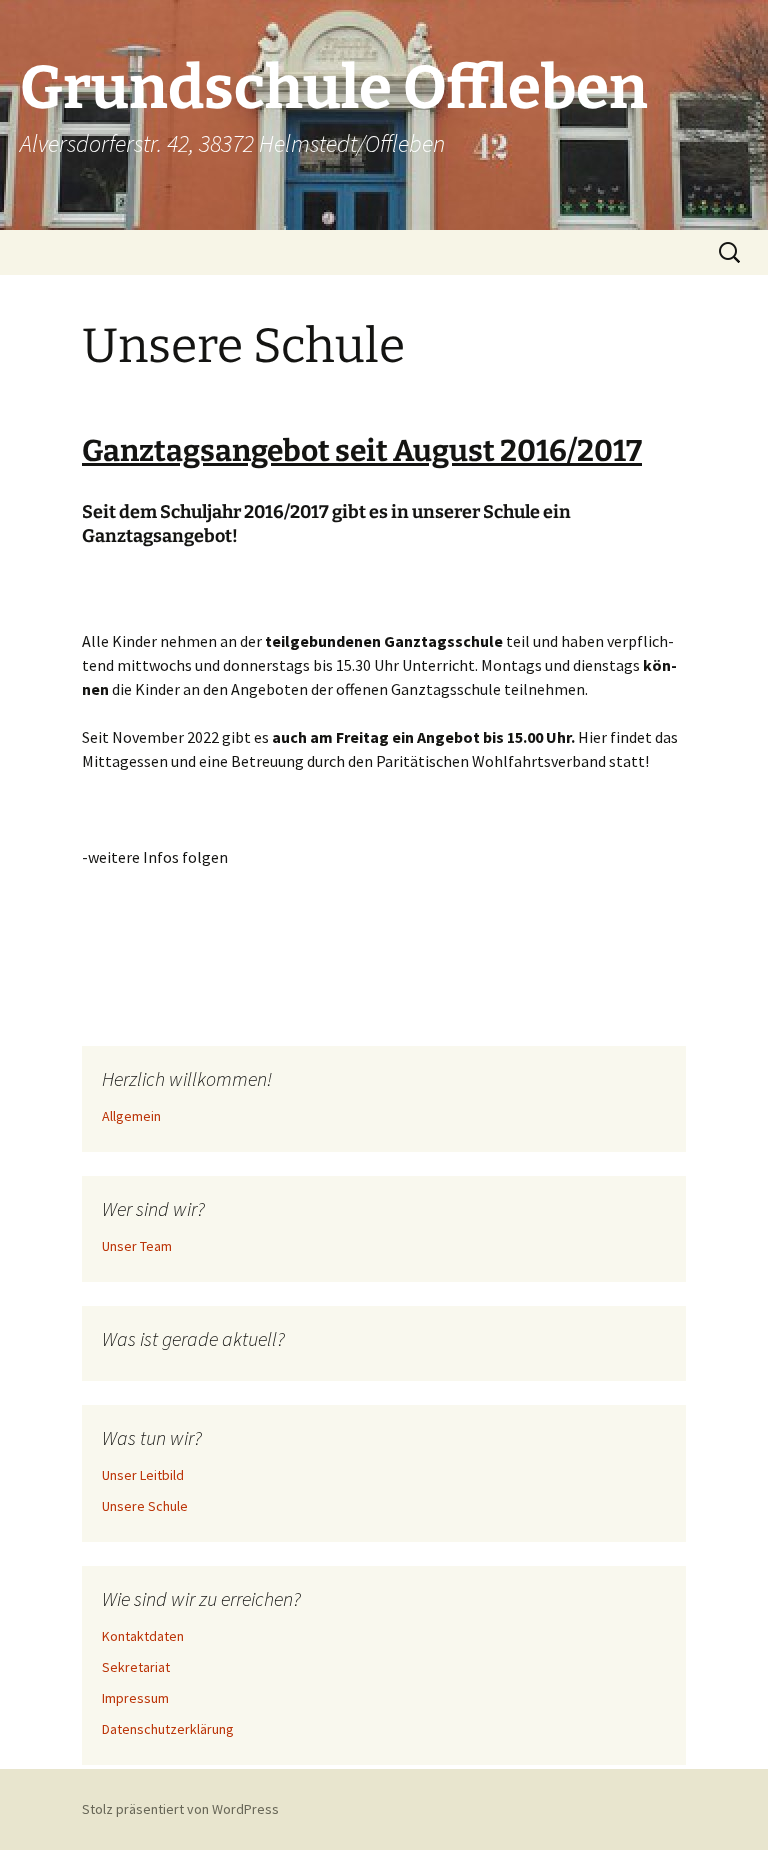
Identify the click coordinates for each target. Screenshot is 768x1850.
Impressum (135, 1698)
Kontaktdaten (143, 1636)
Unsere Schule (145, 1506)
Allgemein (131, 1116)
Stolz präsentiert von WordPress (180, 1809)
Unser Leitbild (143, 1475)
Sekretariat (136, 1667)
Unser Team (137, 1246)
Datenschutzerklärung (168, 1729)
